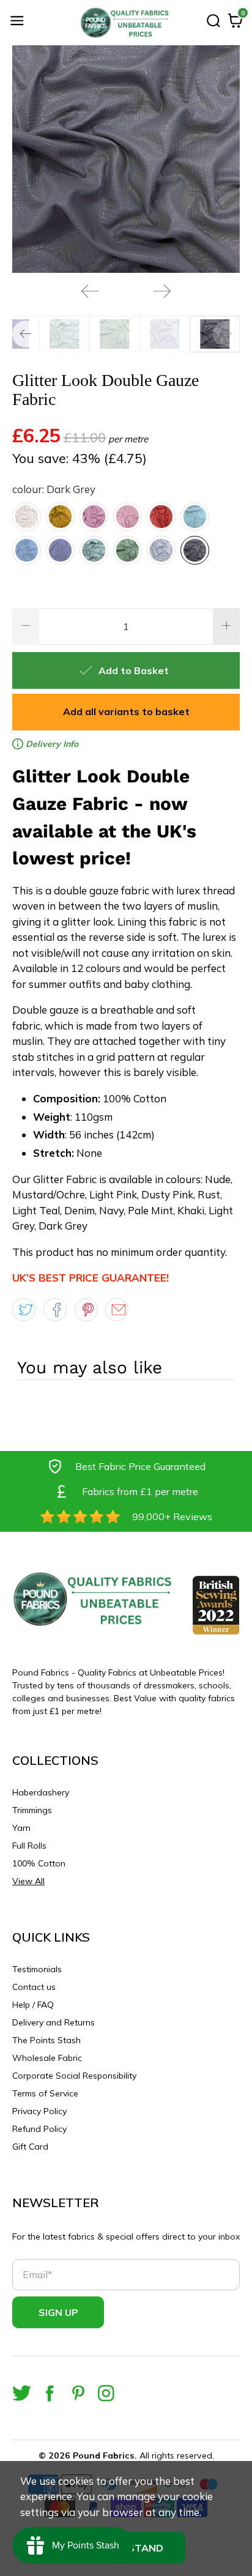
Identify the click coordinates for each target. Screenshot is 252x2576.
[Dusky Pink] (128, 517)
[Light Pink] (94, 517)
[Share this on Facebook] (55, 1310)
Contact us (34, 1987)
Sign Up (58, 2312)
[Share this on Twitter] (24, 1310)
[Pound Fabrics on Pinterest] (78, 2393)
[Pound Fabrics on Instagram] (106, 2393)
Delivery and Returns (54, 2022)
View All (28, 1881)
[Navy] (60, 550)
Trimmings (32, 1810)
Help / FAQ (33, 2005)
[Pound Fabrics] (126, 23)
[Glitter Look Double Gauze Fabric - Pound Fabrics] (126, 159)
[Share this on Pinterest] (86, 1310)
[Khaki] (128, 550)
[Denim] (27, 550)
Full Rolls (29, 1846)
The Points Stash (46, 2040)
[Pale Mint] (94, 550)
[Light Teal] (195, 517)
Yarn (21, 1828)
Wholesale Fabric (47, 2058)
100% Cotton (39, 1863)
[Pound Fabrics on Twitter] (22, 2393)
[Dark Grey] (195, 550)
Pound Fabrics (104, 2455)
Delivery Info (51, 744)
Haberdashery (41, 1792)
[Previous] (90, 291)
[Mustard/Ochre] (60, 517)
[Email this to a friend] (117, 1310)
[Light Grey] (161, 550)
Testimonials (37, 1969)
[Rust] (161, 517)
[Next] (162, 291)
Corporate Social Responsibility (74, 2076)
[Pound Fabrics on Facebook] (50, 2393)
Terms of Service (45, 2093)
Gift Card (30, 2147)
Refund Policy (39, 2129)
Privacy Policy (39, 2111)
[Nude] (27, 517)
